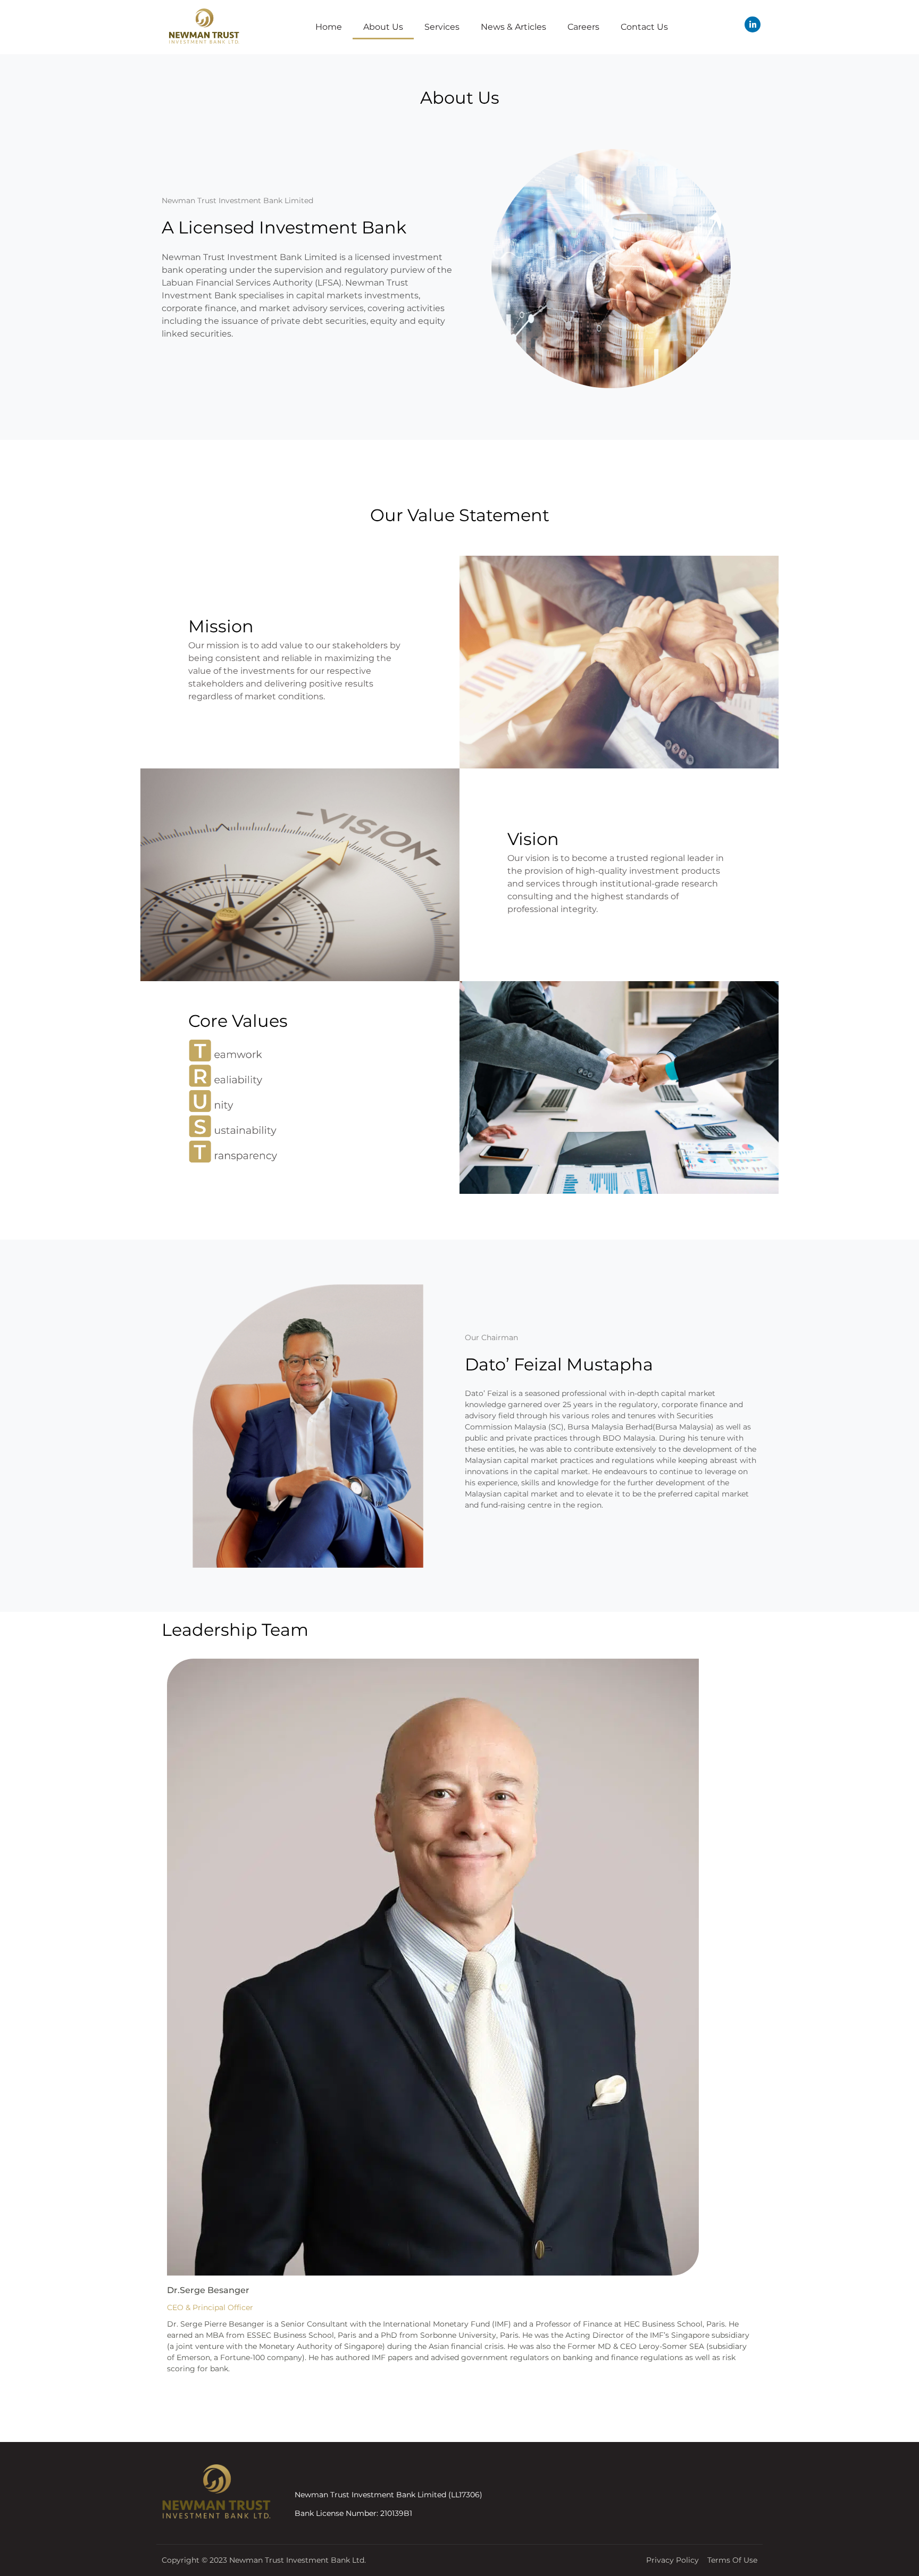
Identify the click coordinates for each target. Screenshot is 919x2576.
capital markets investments (357, 295)
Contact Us (644, 27)
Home (329, 27)
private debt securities (319, 321)
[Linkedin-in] (753, 24)
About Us (383, 27)
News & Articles (513, 27)
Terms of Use (732, 2560)
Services (442, 27)
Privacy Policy (672, 2560)
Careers (583, 27)
